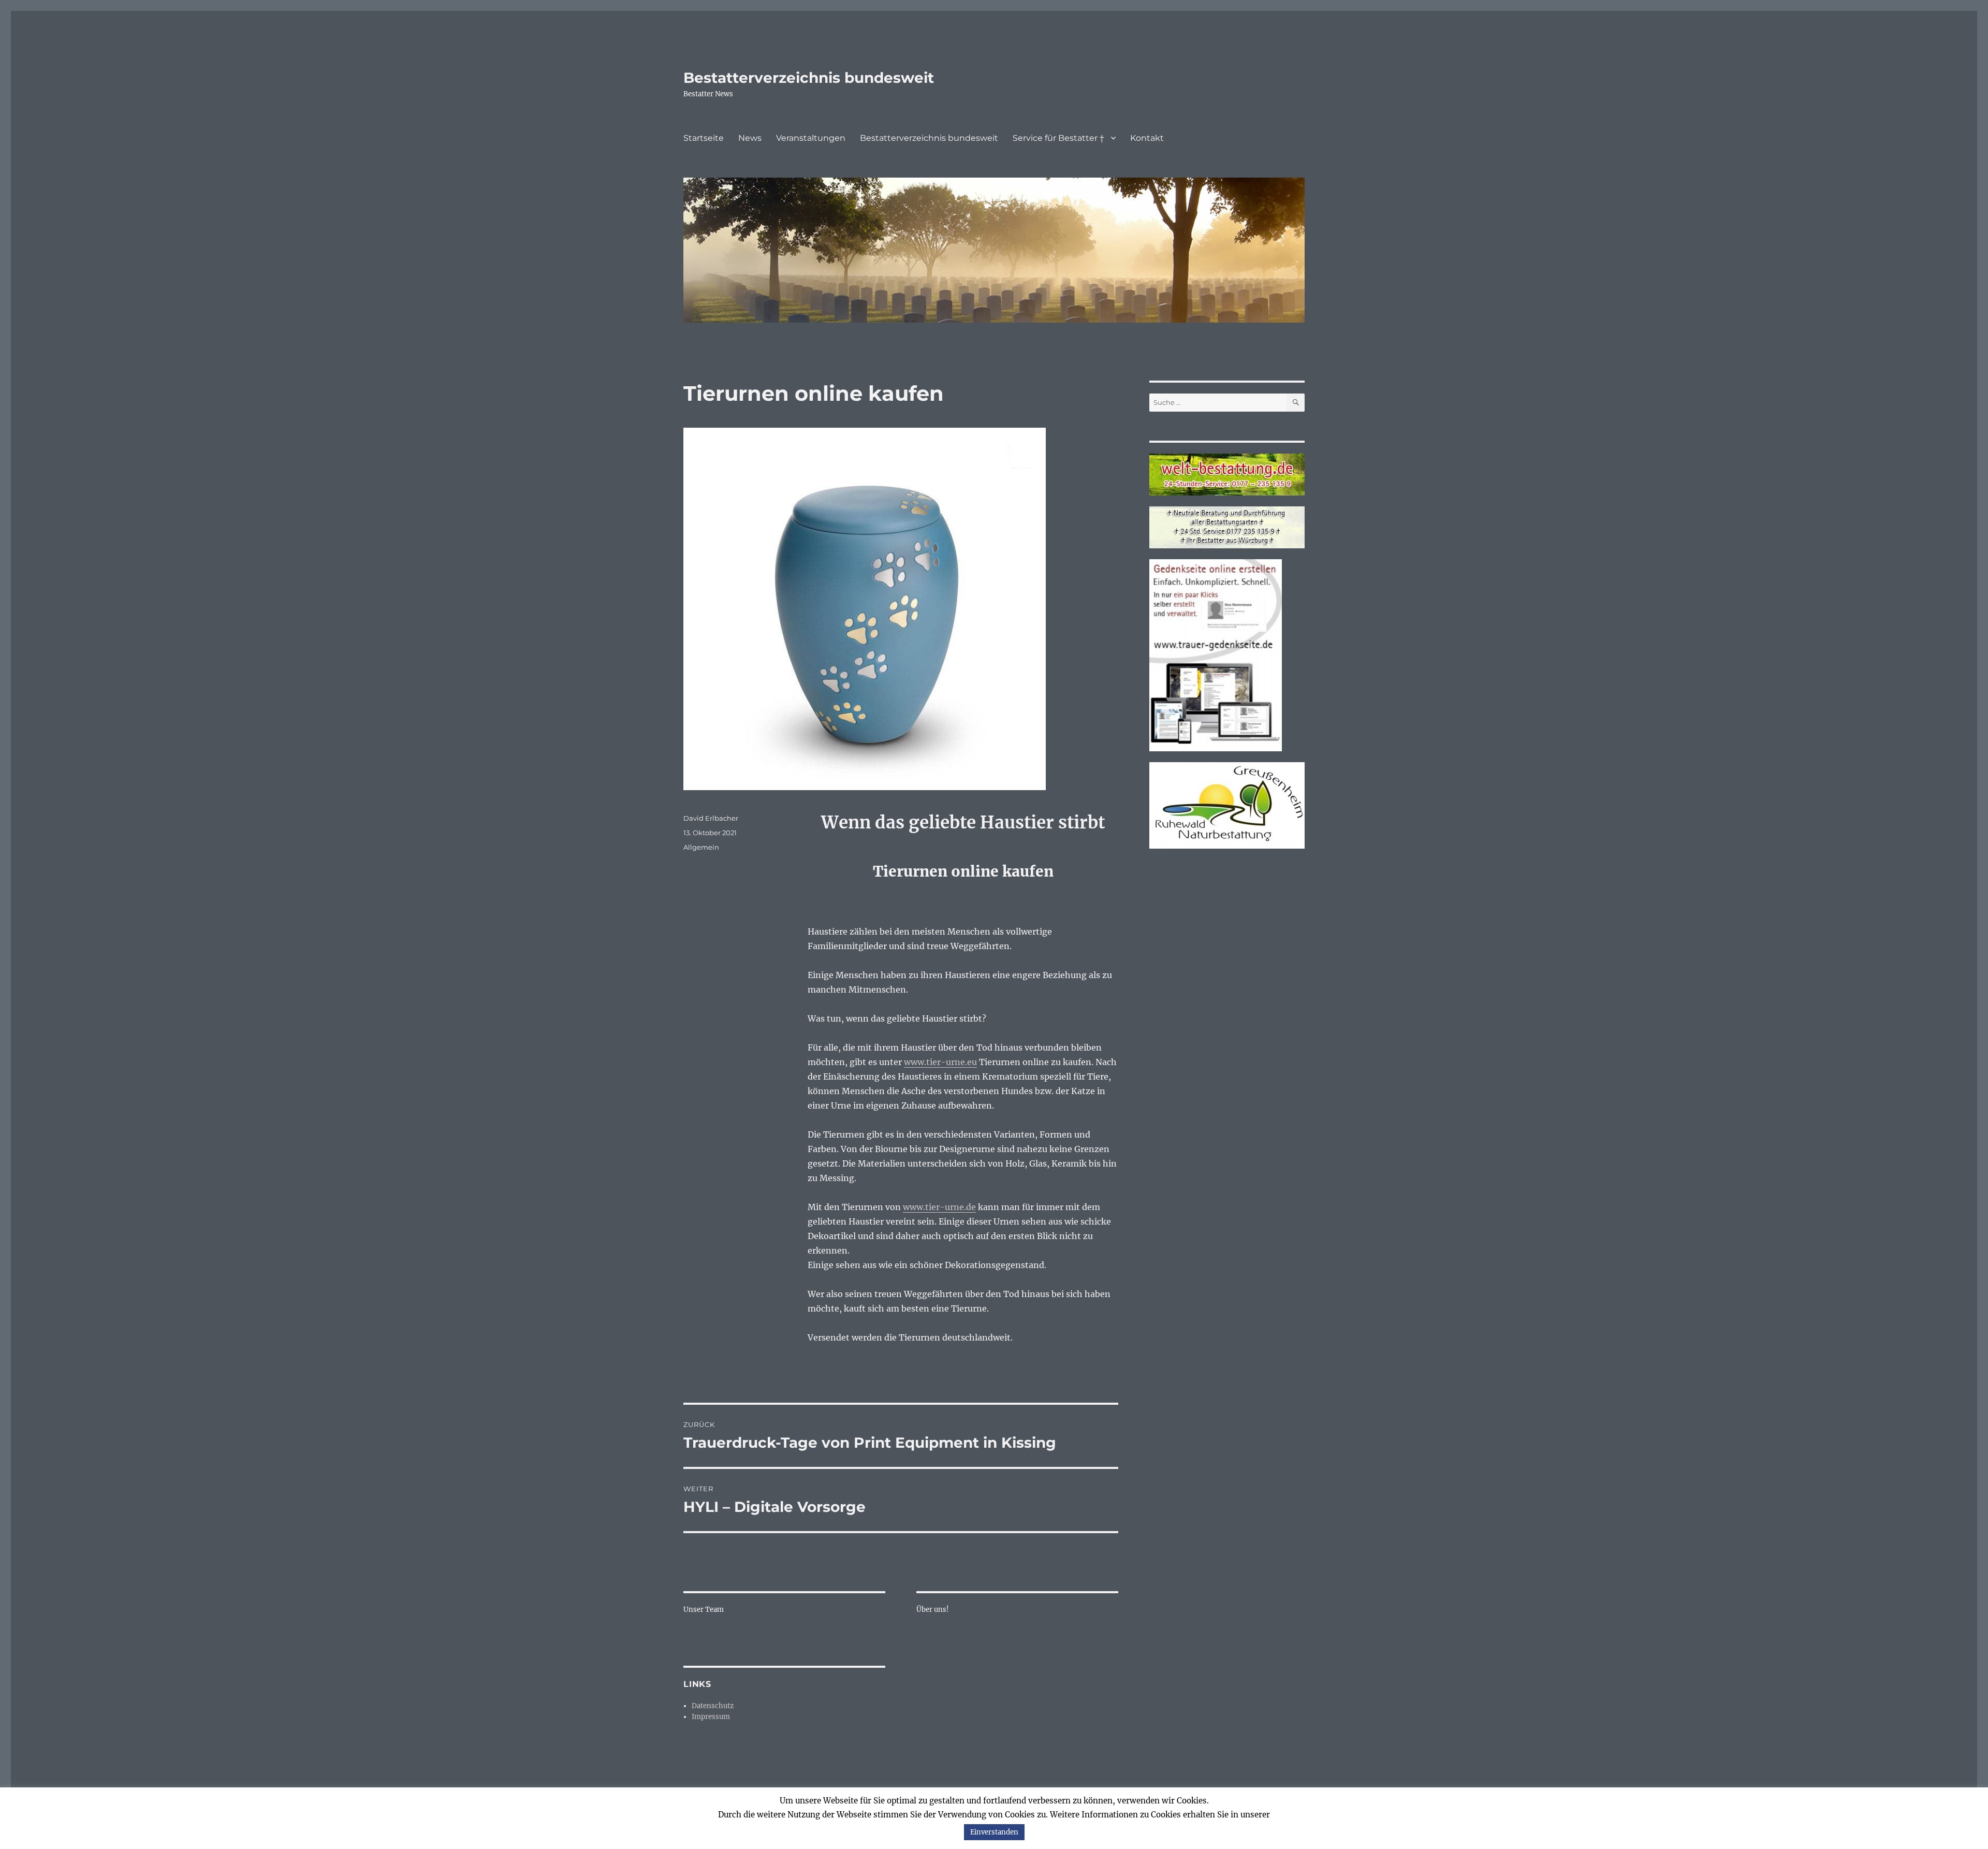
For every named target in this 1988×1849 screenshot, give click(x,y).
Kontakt (1147, 138)
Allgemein (701, 847)
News (750, 138)
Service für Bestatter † (1058, 138)
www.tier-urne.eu (940, 1062)
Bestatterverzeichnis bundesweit (809, 78)
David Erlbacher (711, 818)
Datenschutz (713, 1706)
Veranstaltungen (811, 138)
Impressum (711, 1717)
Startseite (704, 138)
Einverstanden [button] (994, 1832)
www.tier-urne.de (939, 1207)
